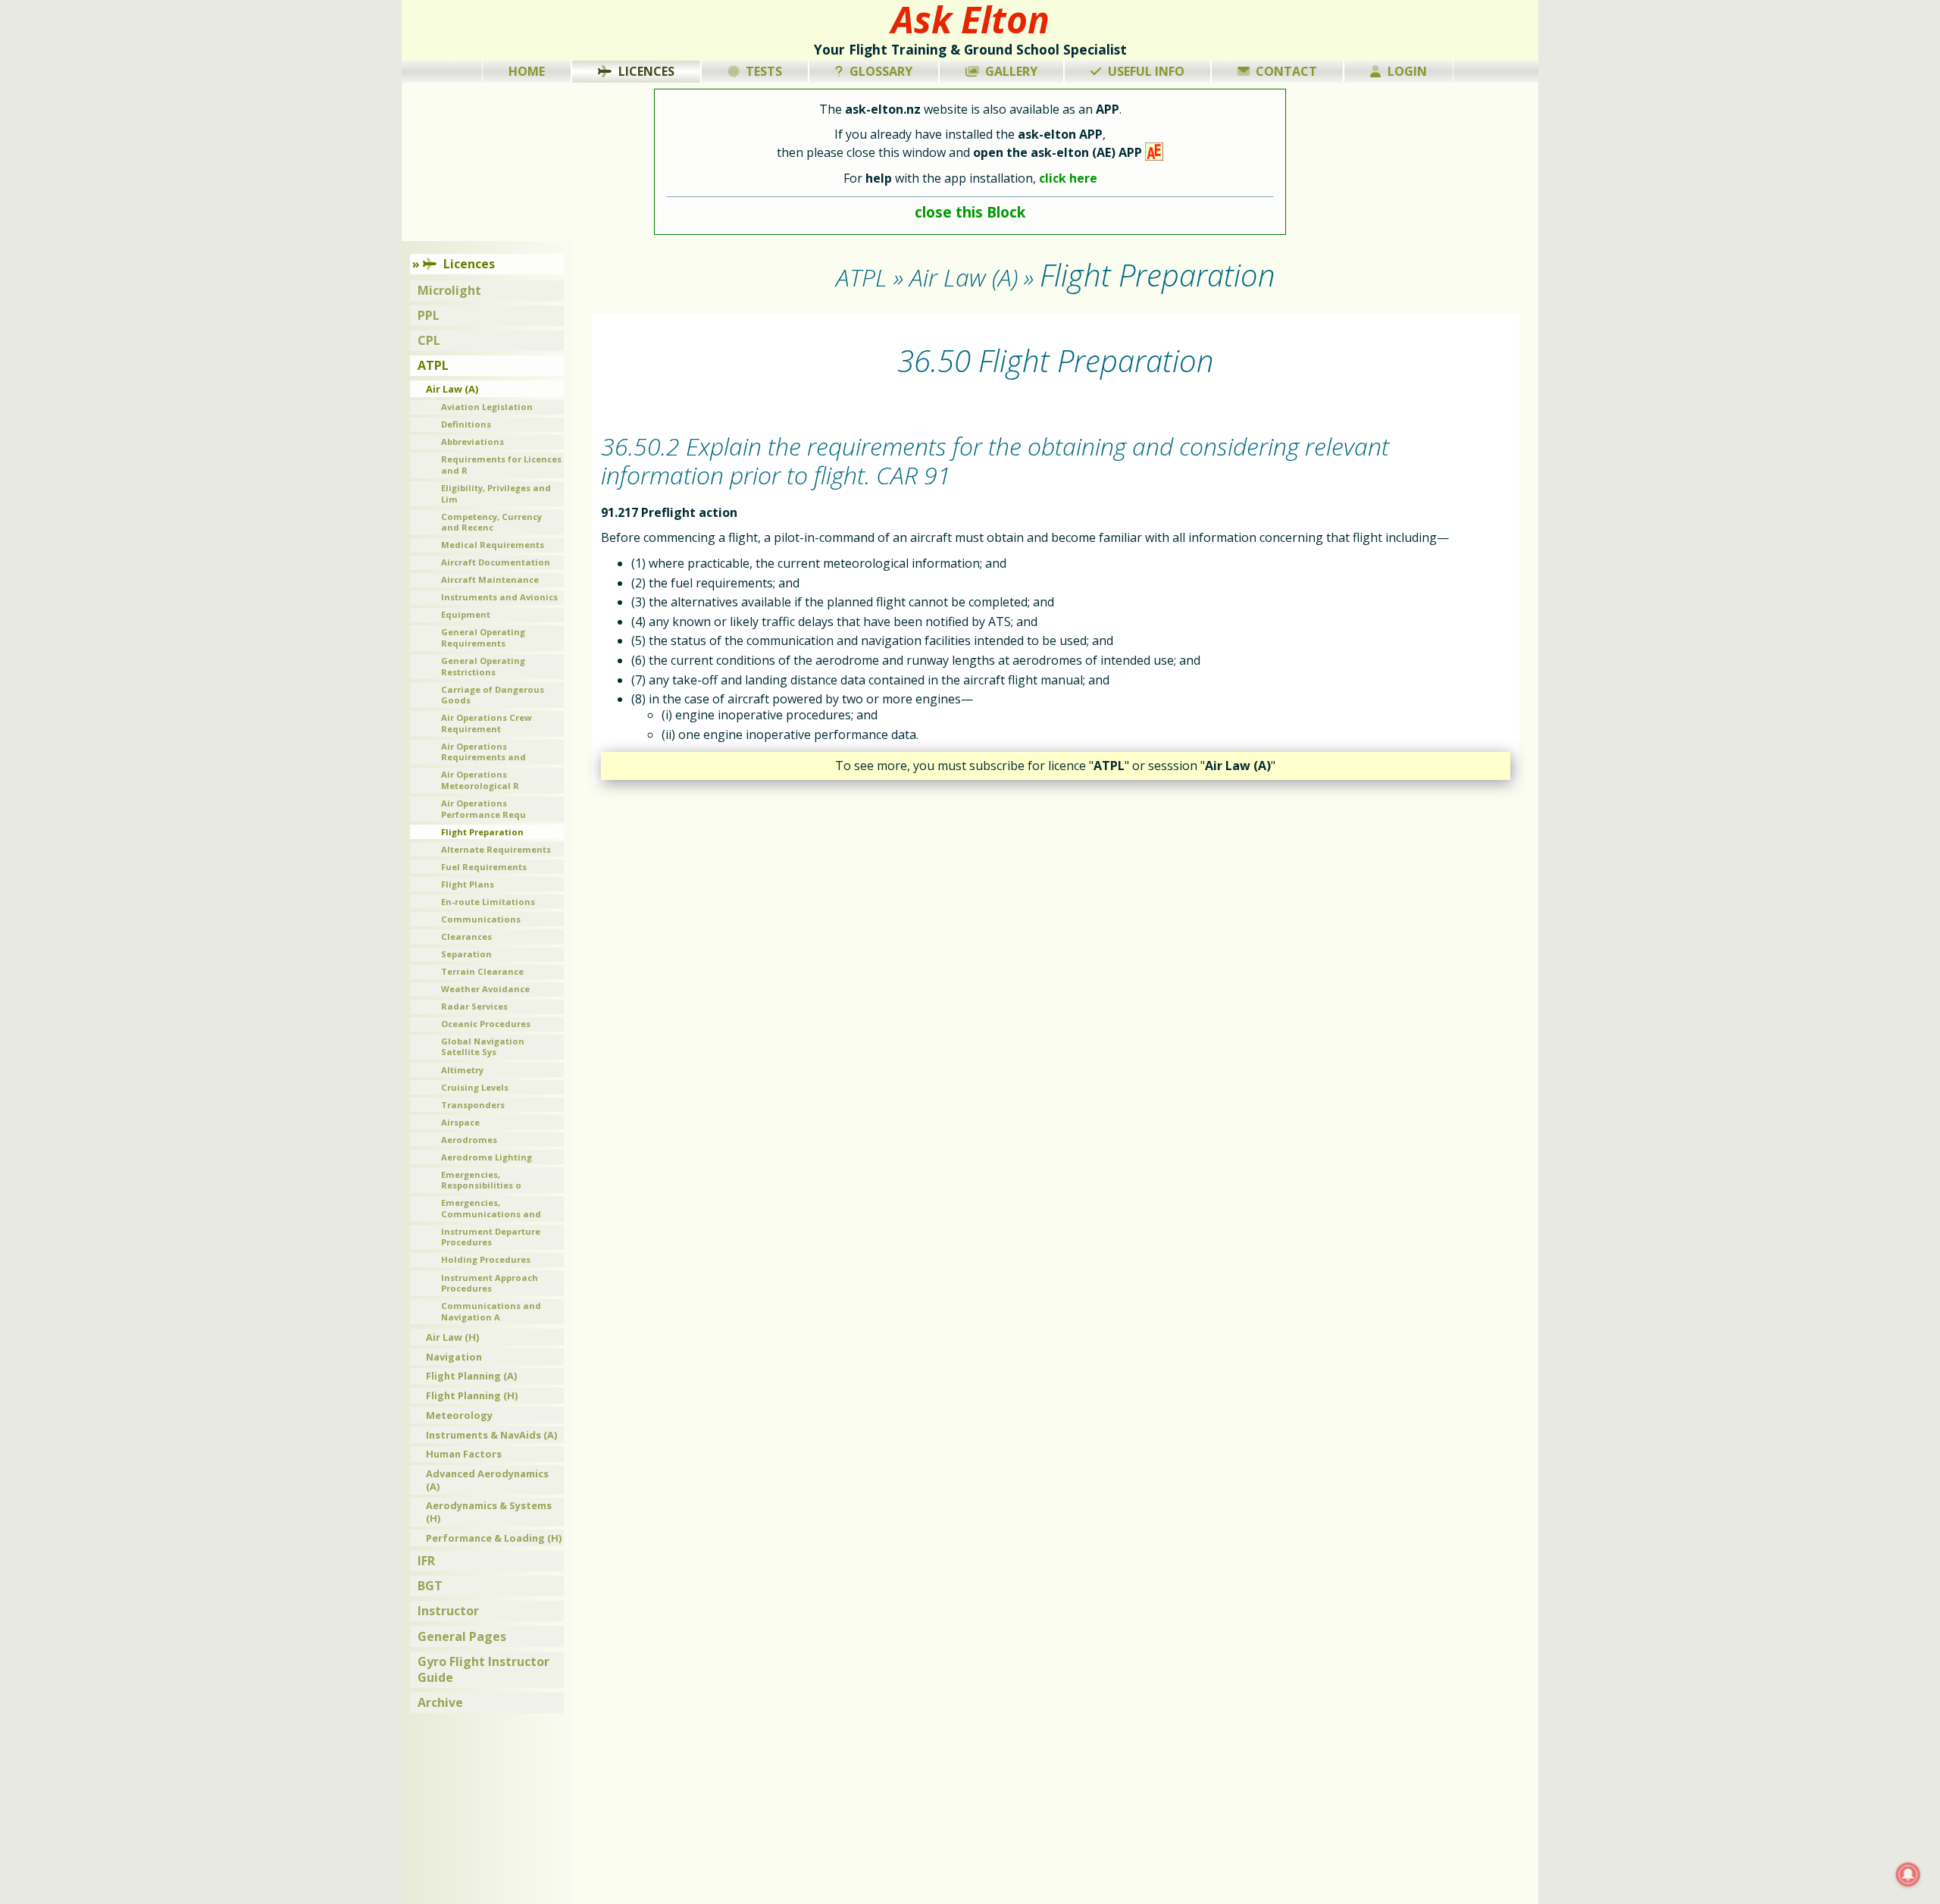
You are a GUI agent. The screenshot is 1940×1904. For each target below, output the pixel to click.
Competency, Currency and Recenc (491, 522)
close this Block (970, 212)
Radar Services (474, 1006)
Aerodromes (469, 1140)
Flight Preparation (482, 832)
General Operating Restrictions (483, 666)
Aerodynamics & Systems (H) (489, 1512)
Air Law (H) (452, 1337)
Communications (481, 919)
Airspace (460, 1122)
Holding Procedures (486, 1259)
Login (1407, 71)
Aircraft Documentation (496, 562)
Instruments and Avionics (499, 597)
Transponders (473, 1105)
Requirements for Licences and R (501, 465)
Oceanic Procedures (486, 1024)
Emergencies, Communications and (491, 1208)
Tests (764, 71)
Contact (1286, 71)
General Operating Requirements (483, 637)
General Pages (462, 1636)
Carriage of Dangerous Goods (493, 695)
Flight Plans (468, 884)
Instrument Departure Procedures (491, 1237)
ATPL (433, 365)
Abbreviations (472, 442)
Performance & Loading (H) (494, 1538)
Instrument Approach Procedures (490, 1283)
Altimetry (462, 1070)
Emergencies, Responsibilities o (481, 1180)
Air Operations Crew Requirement (487, 723)
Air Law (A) (452, 389)
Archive (440, 1702)
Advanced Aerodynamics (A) (487, 1480)
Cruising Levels (475, 1087)
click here (1068, 178)
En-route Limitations (488, 902)
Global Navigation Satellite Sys (483, 1047)
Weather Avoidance (485, 989)
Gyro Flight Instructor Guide (483, 1669)
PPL (429, 315)
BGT (430, 1586)
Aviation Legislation (487, 407)
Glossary (881, 71)
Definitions (466, 424)
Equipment (466, 614)
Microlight (449, 290)
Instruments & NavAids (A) (491, 1435)
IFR (426, 1561)
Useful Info (1146, 71)
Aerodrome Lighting (487, 1157)
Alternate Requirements (496, 849)
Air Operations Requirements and (483, 752)
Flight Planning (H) (472, 1395)
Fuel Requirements (484, 867)
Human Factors (464, 1454)
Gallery (1011, 71)
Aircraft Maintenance (490, 579)
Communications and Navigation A (491, 1311)
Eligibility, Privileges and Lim (496, 493)
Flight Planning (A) (471, 1376)
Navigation (454, 1357)
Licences (646, 71)
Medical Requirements (493, 545)
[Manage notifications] (1908, 1874)
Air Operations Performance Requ (483, 809)
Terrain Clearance (482, 971)
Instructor (448, 1611)
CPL (429, 340)
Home (527, 71)
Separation (466, 954)
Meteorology (459, 1415)
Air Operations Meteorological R (480, 780)
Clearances (466, 936)
